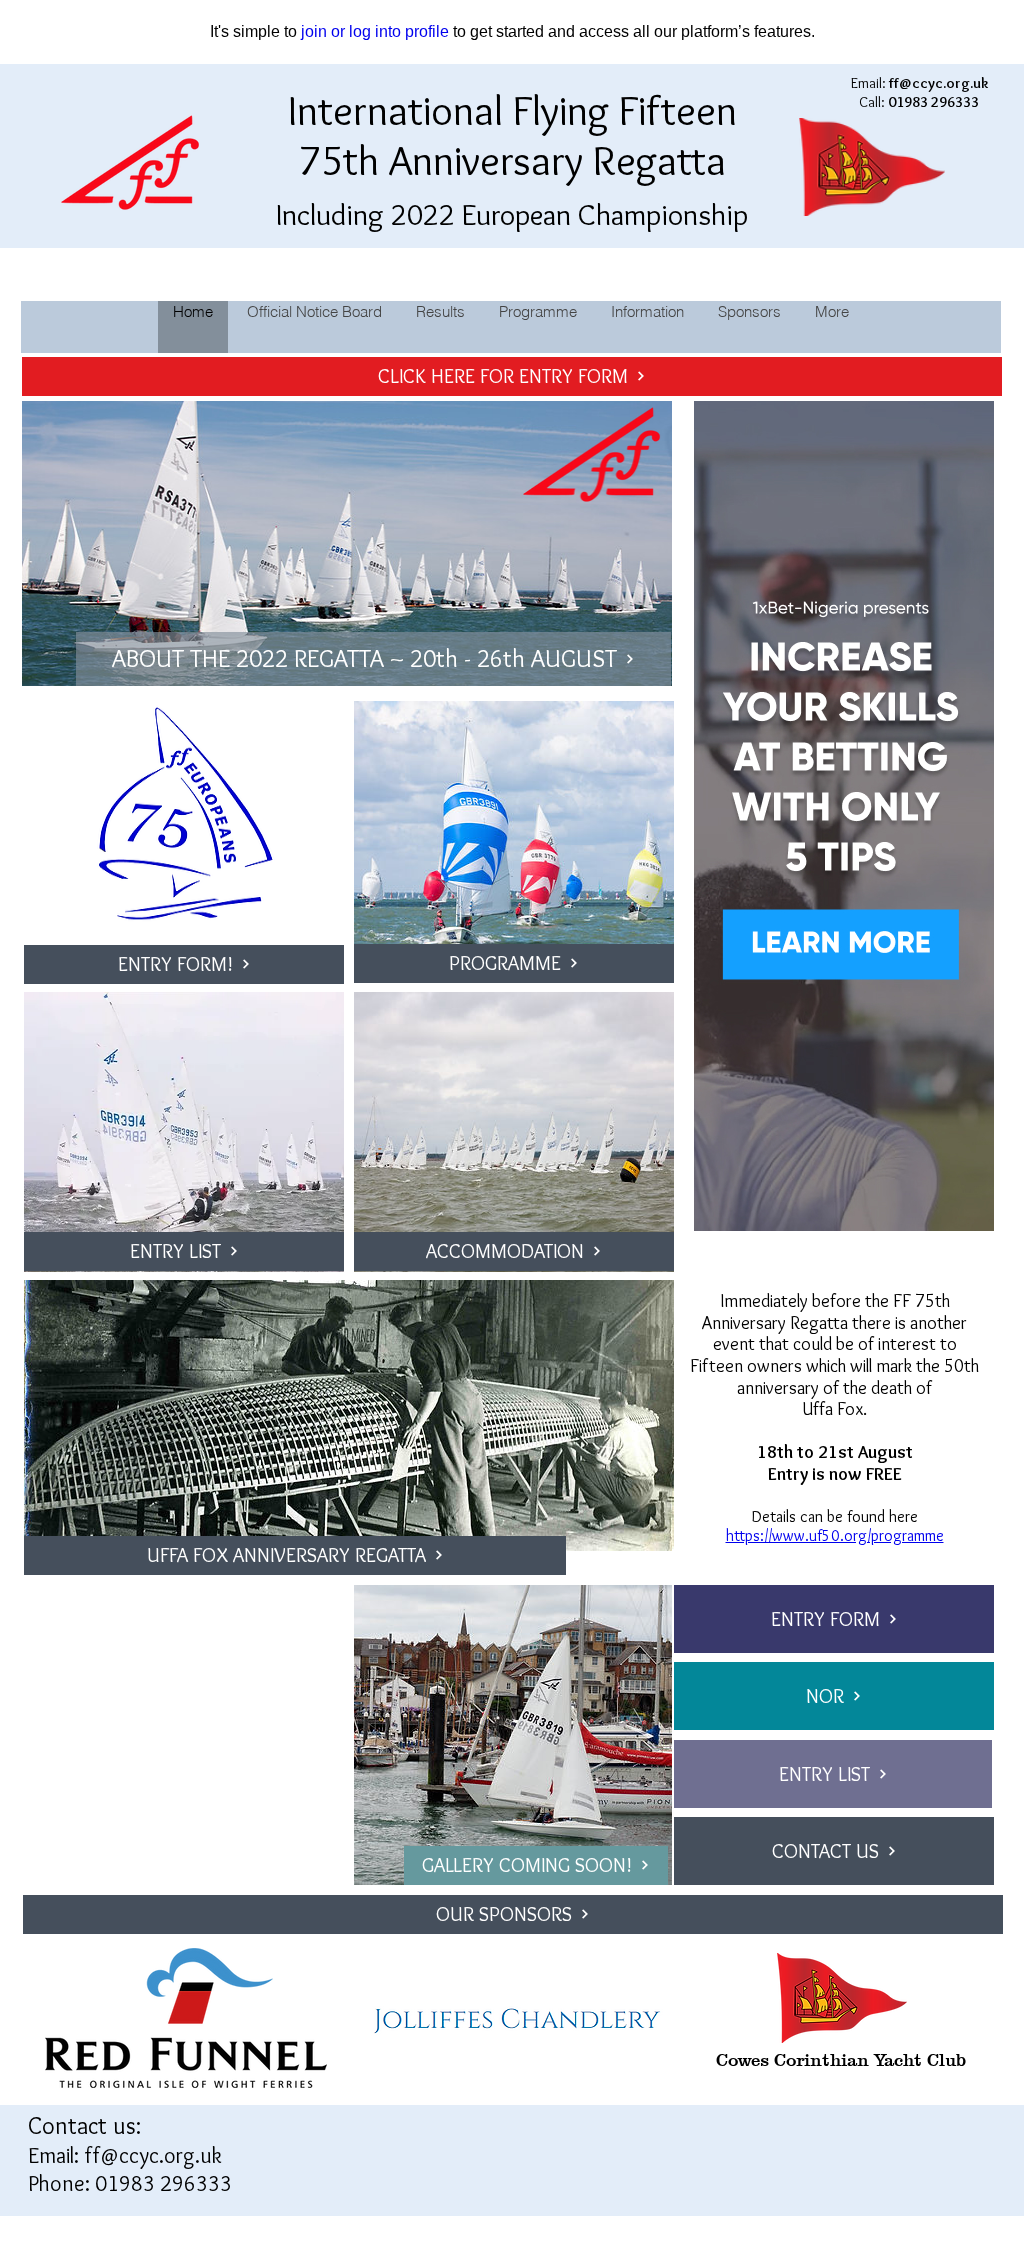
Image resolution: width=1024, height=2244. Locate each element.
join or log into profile (375, 31)
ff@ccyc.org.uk (153, 2155)
